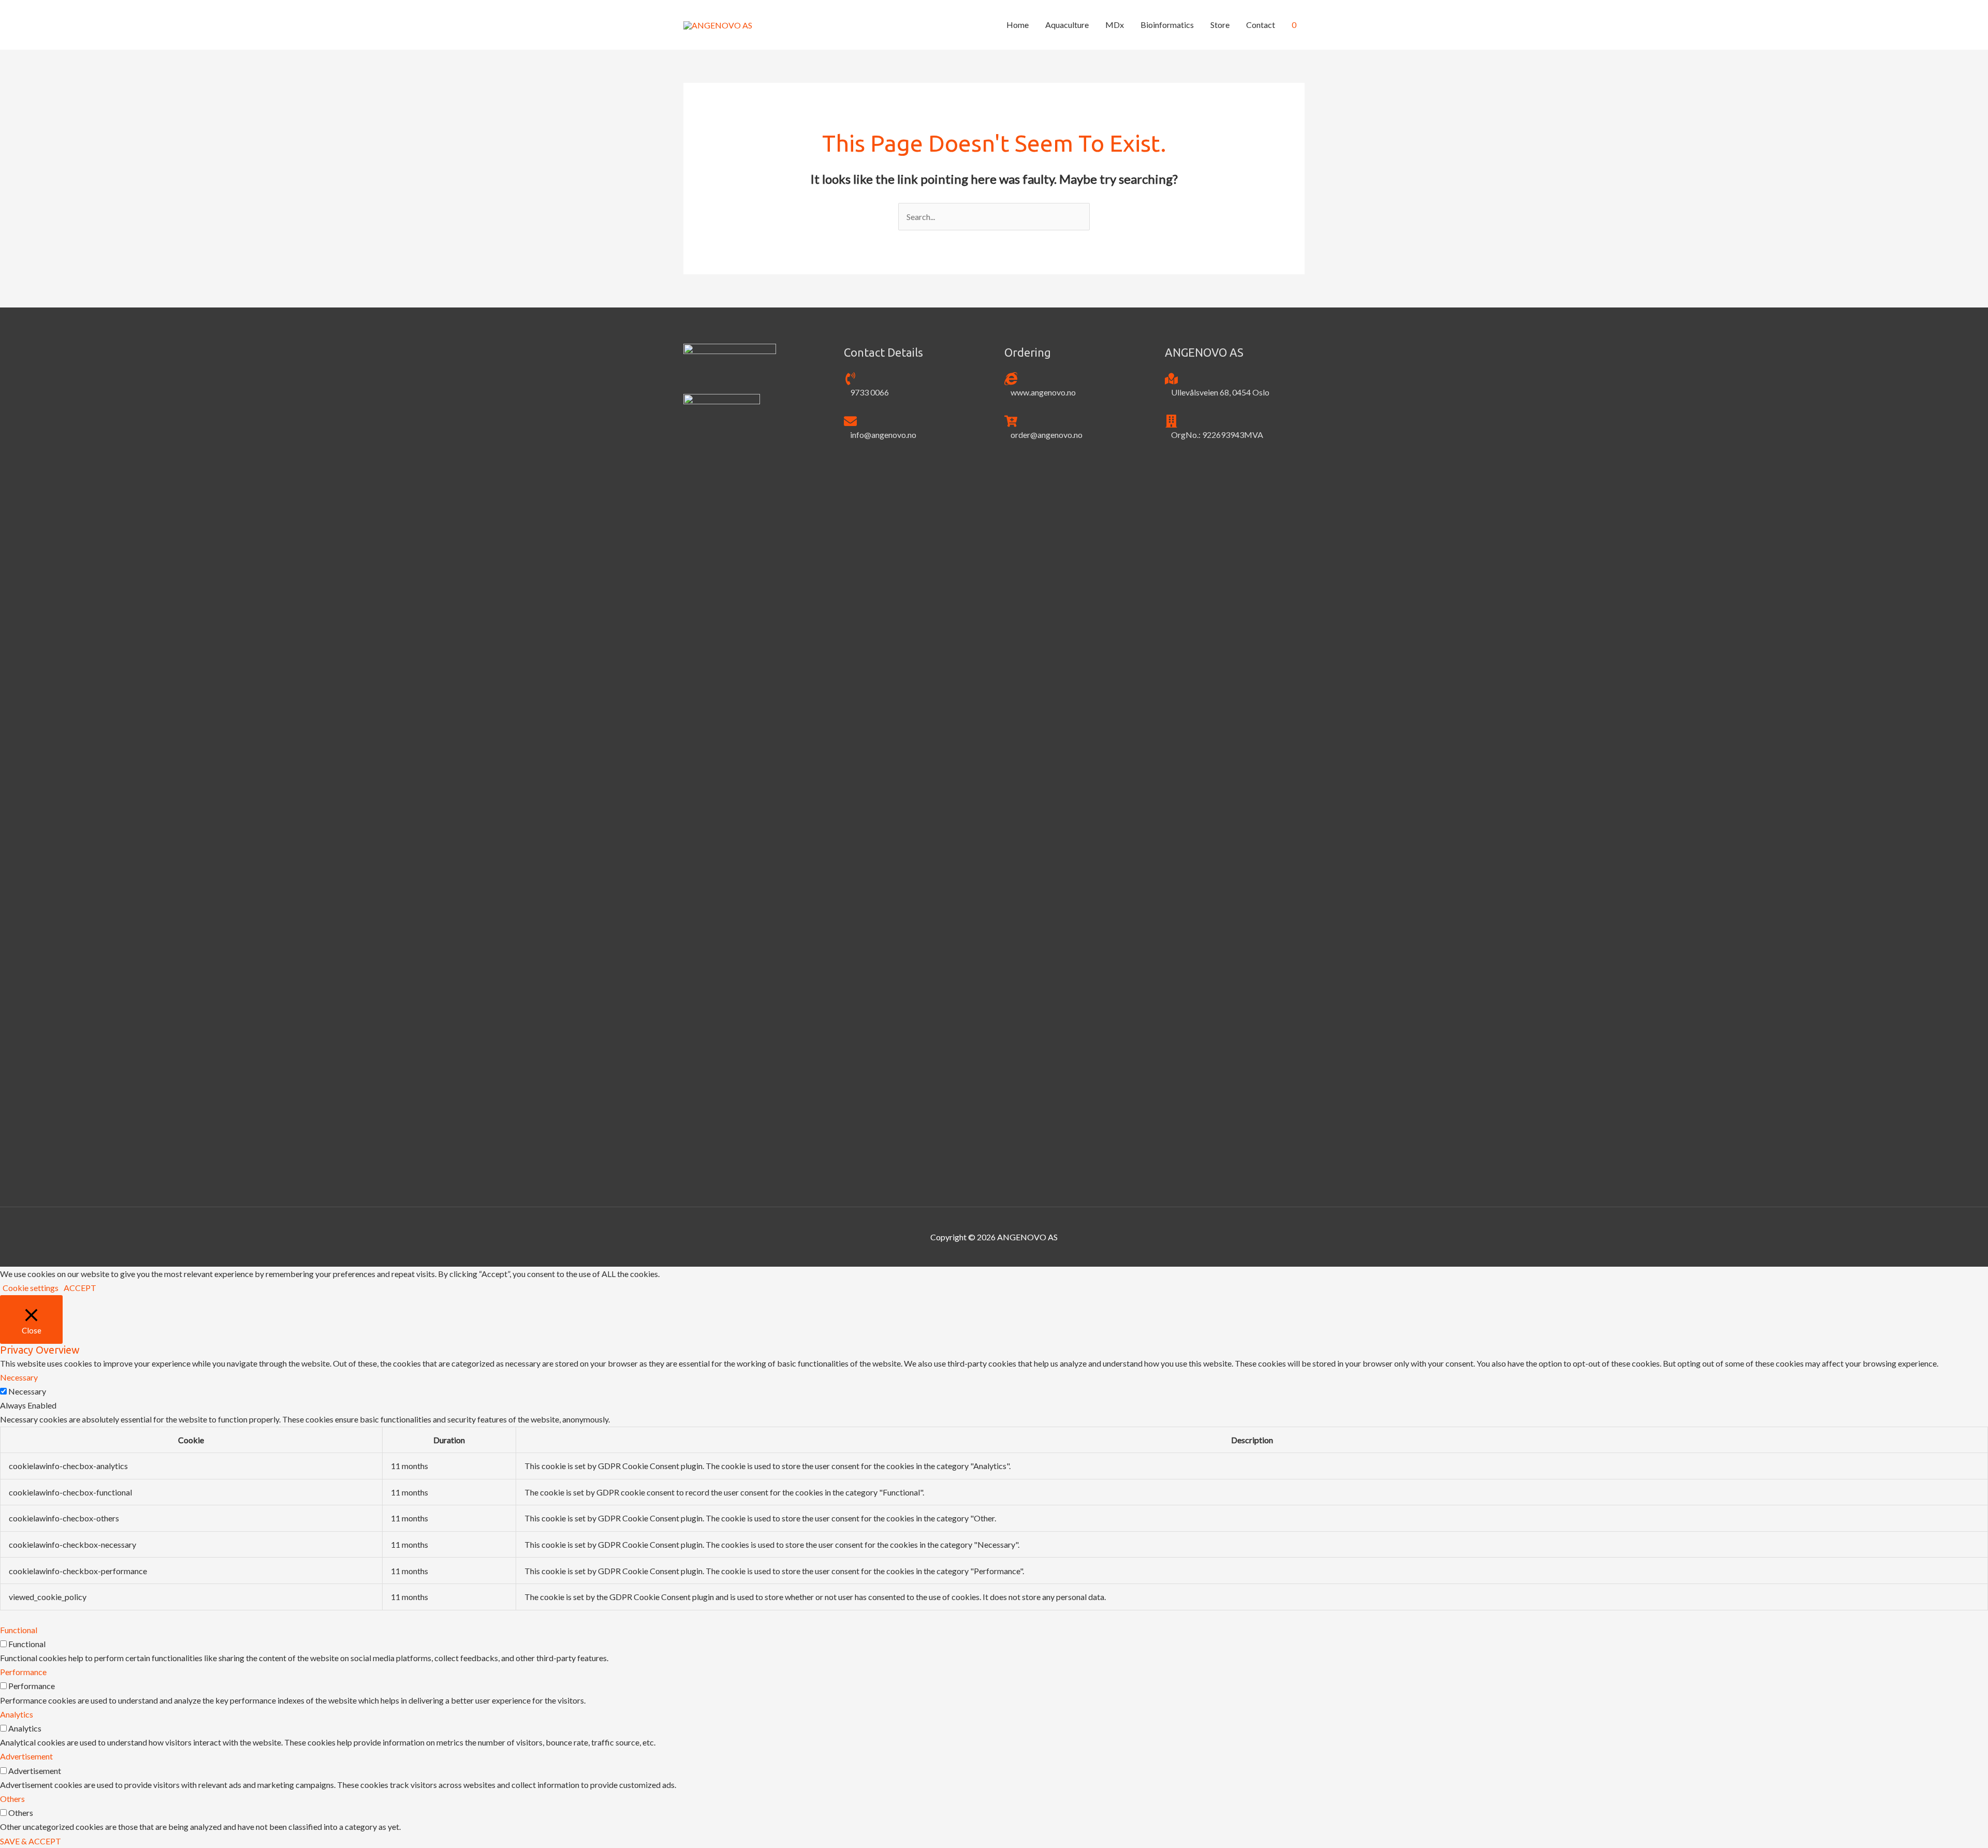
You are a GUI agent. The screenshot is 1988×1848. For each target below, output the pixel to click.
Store (1220, 25)
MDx (1115, 25)
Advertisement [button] (26, 1756)
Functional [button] (19, 1630)
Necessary (27, 1391)
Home (1018, 25)
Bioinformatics (1167, 25)
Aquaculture (1067, 25)
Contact (1261, 25)
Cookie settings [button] (31, 1288)
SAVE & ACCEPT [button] (31, 1841)
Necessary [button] (19, 1377)
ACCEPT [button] (80, 1288)
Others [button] (12, 1799)
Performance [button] (23, 1672)
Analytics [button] (17, 1714)
